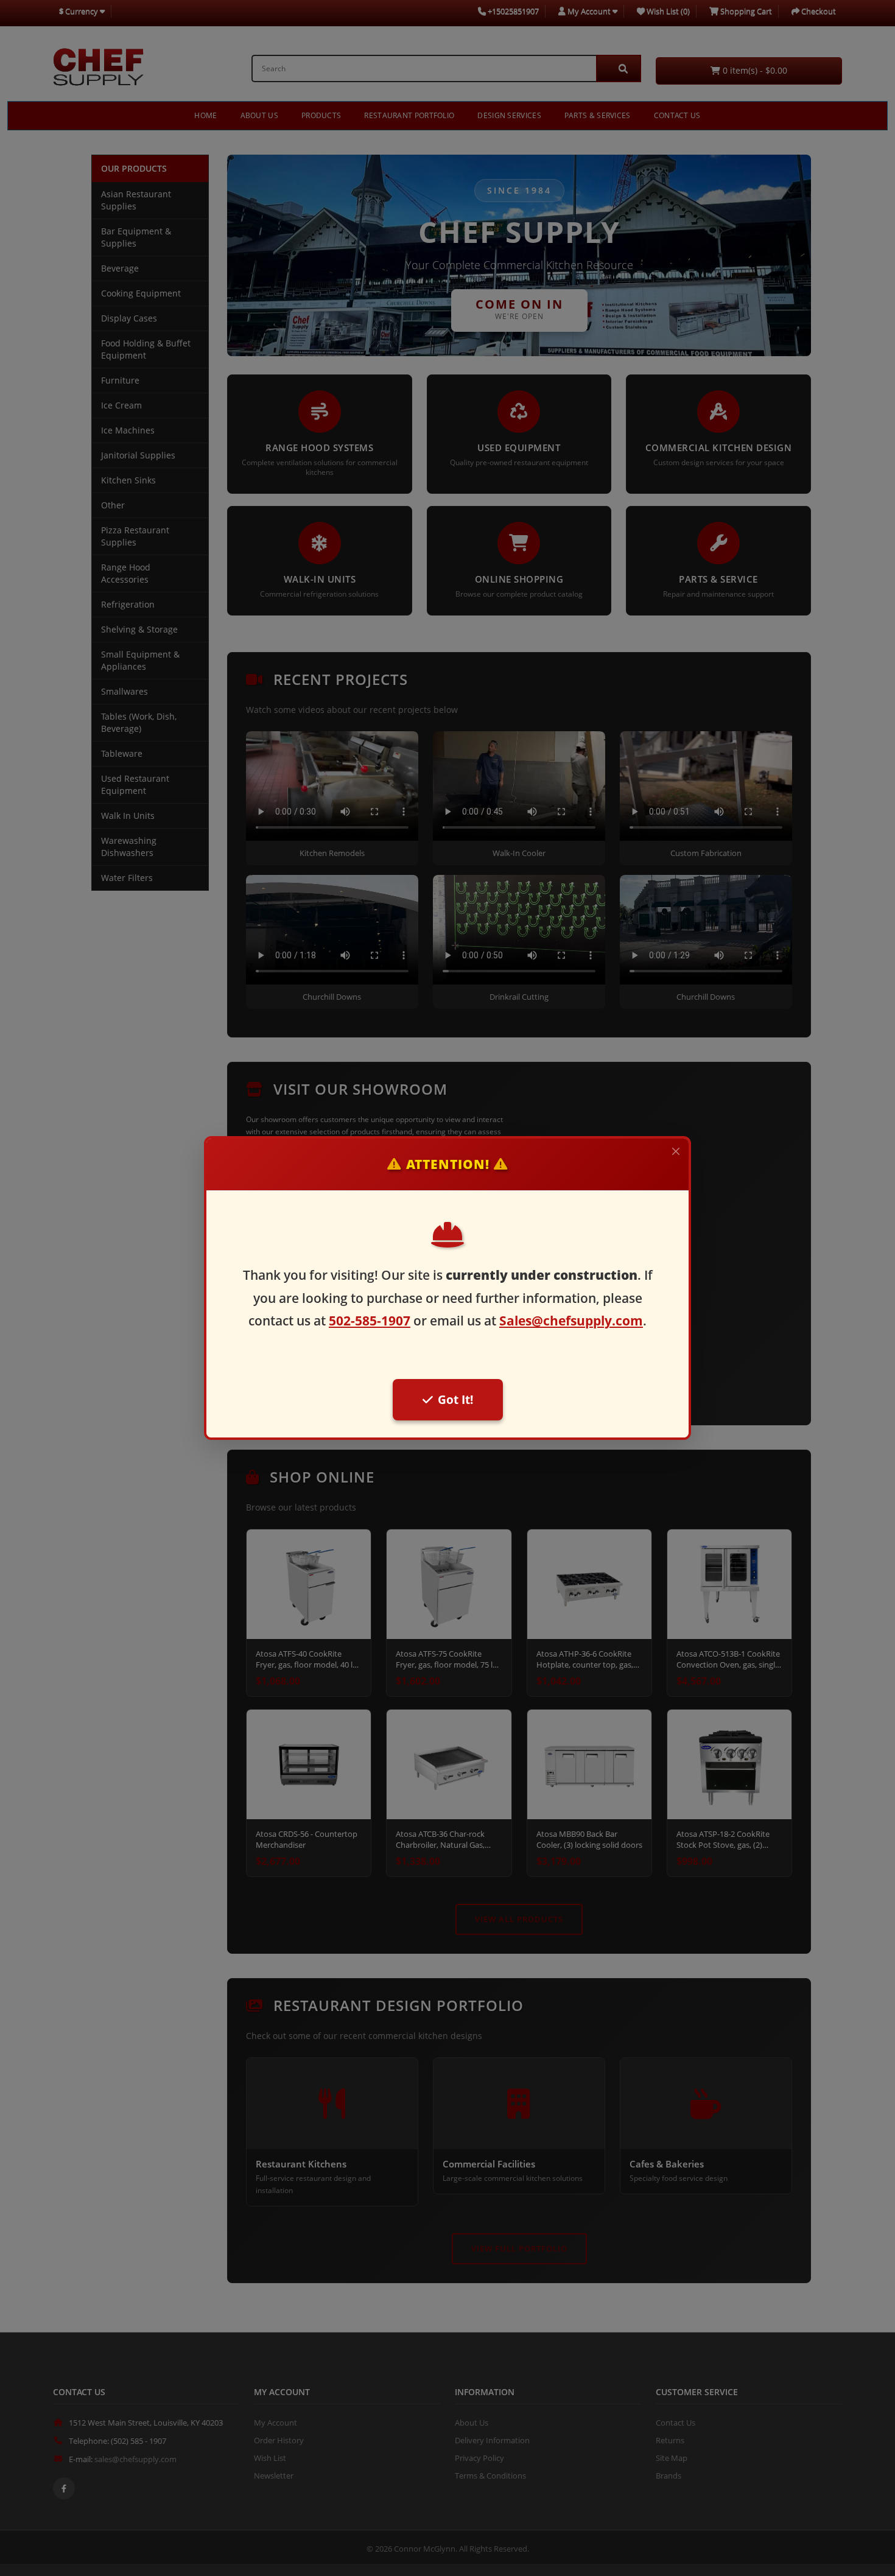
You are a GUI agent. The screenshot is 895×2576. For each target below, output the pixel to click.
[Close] (676, 1151)
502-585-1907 (370, 1321)
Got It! (455, 1399)
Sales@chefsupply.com (571, 1321)
